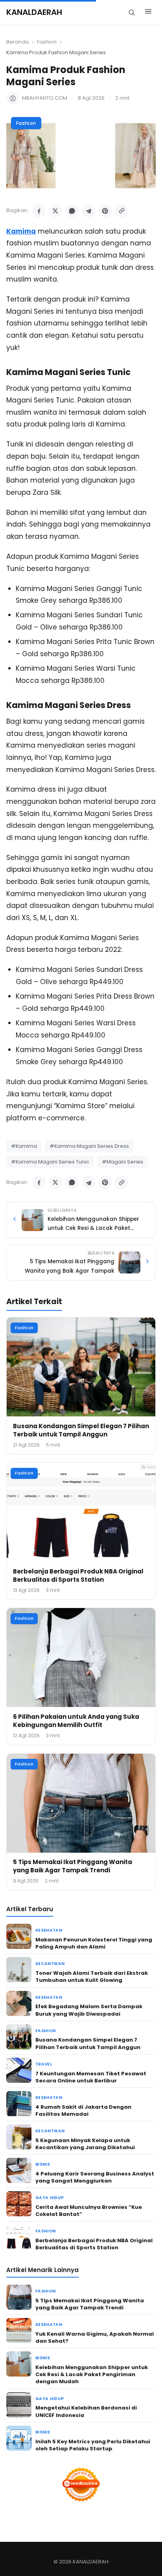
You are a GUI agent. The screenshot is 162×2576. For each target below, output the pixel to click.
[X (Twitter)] (55, 211)
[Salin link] (121, 211)
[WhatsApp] (72, 211)
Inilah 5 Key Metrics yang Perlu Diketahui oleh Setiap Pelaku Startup (93, 2445)
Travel (44, 2064)
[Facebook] (39, 211)
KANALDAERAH (34, 12)
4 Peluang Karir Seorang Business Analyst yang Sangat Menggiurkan (95, 2177)
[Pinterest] (105, 211)
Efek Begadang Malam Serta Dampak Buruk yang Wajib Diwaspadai (89, 2010)
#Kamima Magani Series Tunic (50, 1162)
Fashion (47, 42)
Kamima (21, 231)
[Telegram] (88, 211)
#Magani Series (122, 1162)
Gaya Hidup (50, 2198)
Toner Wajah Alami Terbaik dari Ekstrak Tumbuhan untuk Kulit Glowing (92, 1977)
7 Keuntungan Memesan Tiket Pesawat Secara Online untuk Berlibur (91, 2077)
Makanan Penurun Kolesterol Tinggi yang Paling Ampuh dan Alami (94, 1943)
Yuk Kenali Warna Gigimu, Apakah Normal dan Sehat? (95, 2337)
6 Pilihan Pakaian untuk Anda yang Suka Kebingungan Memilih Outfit (76, 1721)
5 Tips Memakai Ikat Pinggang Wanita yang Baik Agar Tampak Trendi (73, 1866)
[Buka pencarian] (132, 12)
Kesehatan (49, 1930)
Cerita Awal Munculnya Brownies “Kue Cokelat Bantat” (89, 2211)
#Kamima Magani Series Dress (89, 1146)
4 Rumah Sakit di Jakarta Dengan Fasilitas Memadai (83, 2110)
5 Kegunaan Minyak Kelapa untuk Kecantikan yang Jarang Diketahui (85, 2144)
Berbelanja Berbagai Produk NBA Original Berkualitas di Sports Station (78, 1575)
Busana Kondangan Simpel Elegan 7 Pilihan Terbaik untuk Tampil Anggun (81, 1430)
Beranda (17, 42)
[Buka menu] (148, 13)
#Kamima (24, 1146)
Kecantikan (50, 1964)
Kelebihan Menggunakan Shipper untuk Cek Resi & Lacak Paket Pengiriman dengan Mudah (92, 2374)
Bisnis (43, 2164)
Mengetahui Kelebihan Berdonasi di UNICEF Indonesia (86, 2411)
